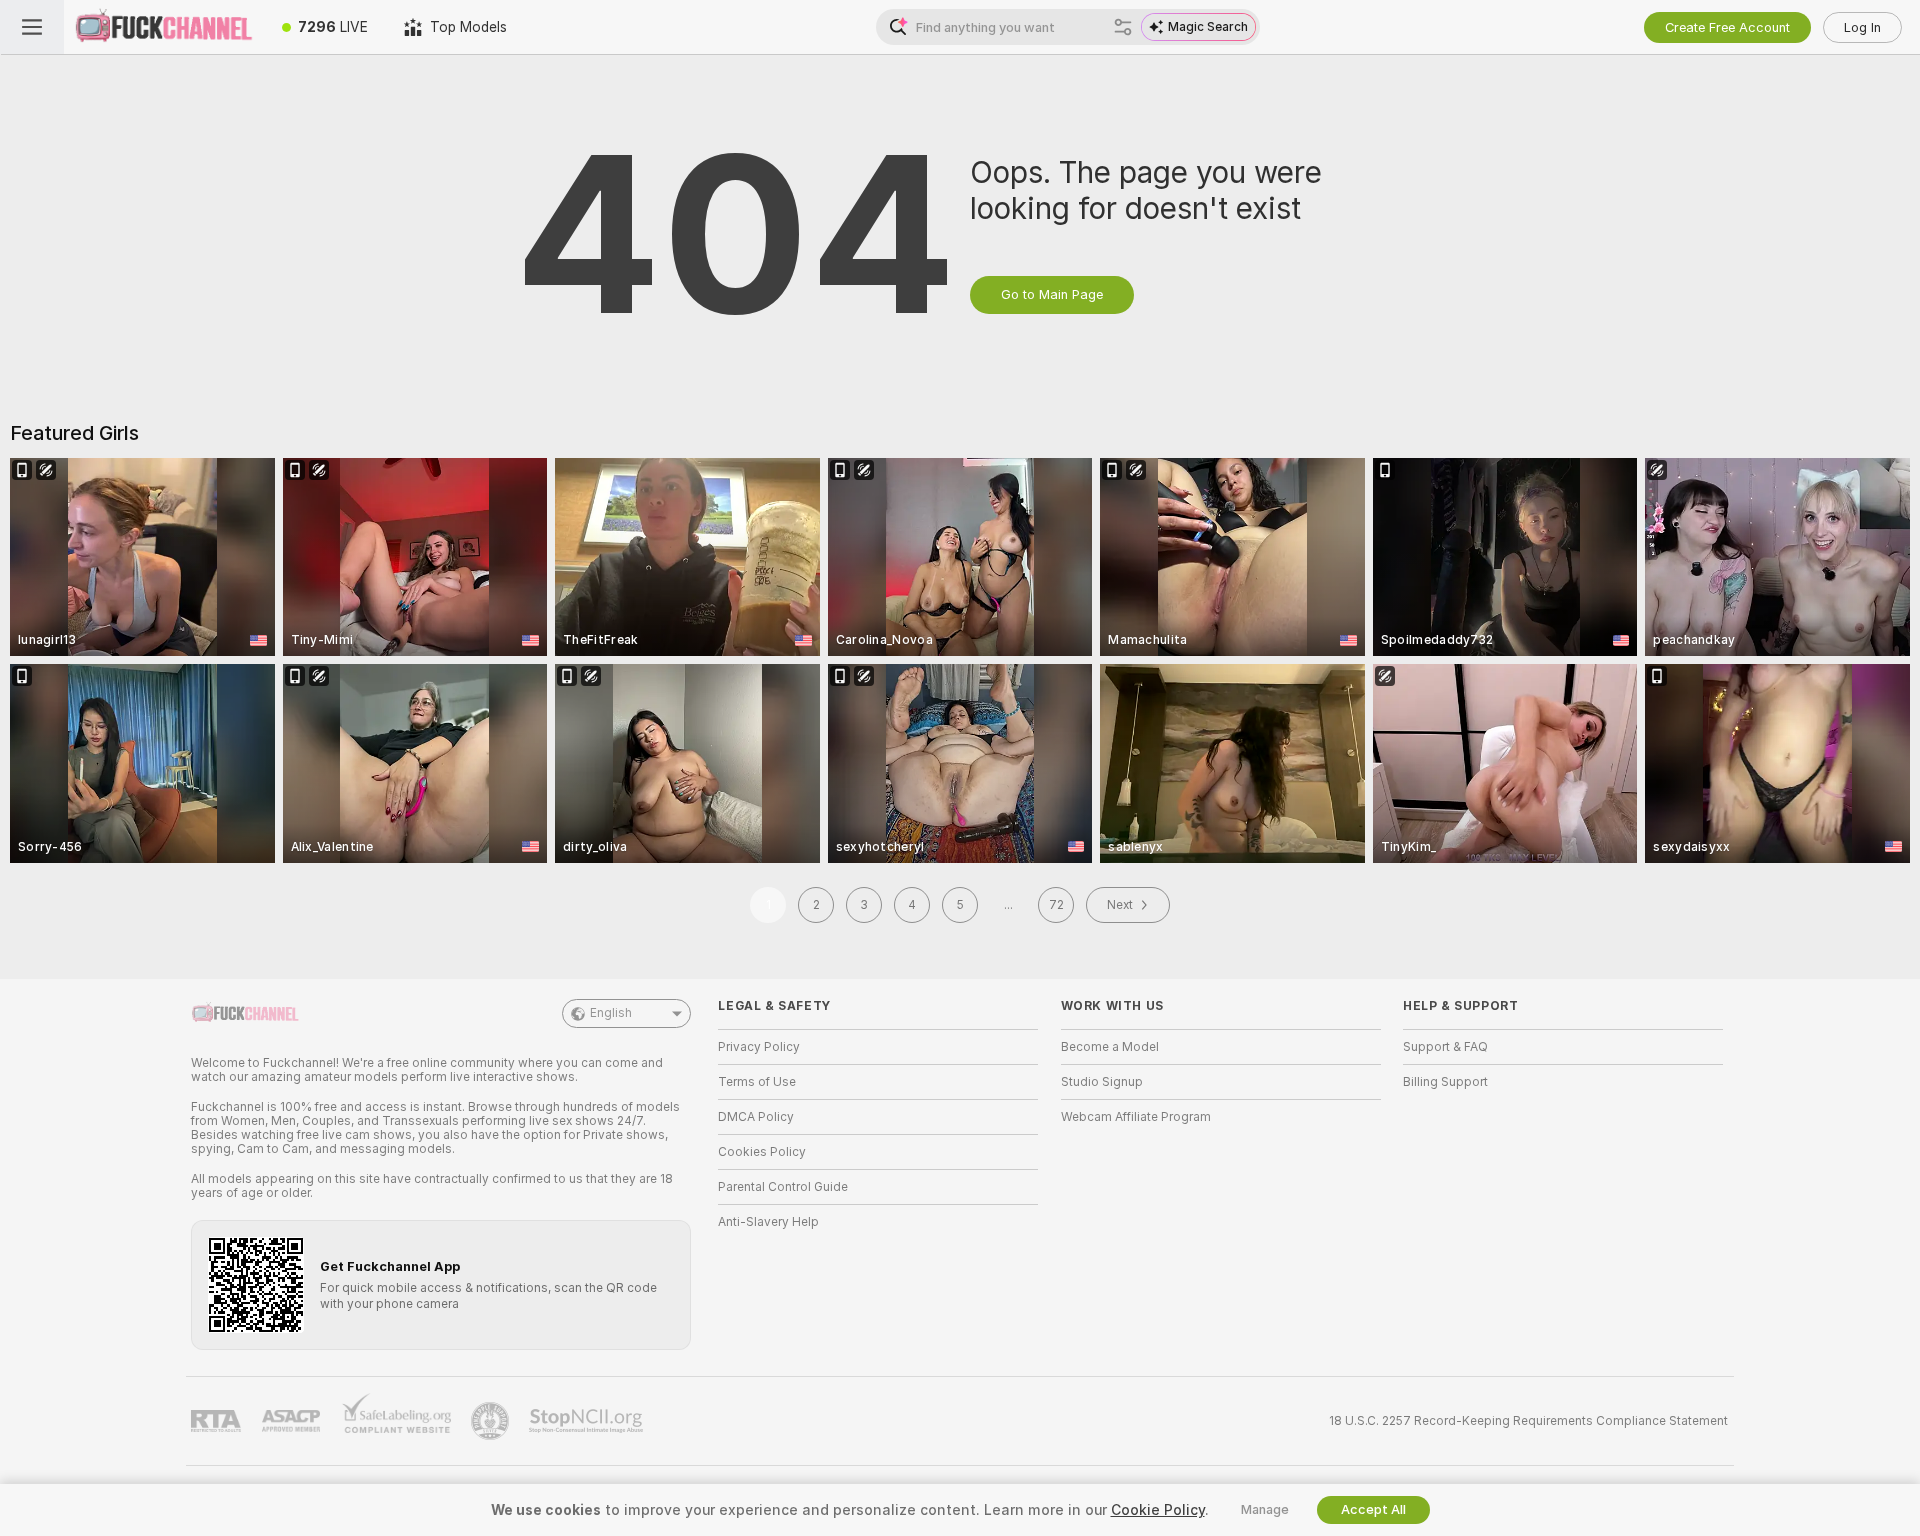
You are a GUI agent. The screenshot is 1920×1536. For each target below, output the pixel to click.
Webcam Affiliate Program (1136, 1117)
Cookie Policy (1158, 1510)
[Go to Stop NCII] (588, 1421)
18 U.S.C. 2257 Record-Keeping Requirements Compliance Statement (1528, 1421)
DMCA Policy (756, 1117)
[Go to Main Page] (164, 27)
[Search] (1123, 27)
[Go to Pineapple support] (492, 1421)
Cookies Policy (762, 1152)
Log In (1862, 27)
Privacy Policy (759, 1047)
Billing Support (1445, 1082)
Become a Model (1110, 1047)
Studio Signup (1102, 1082)
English (611, 1013)
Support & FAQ (1445, 1047)
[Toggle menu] (32, 27)
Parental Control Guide (783, 1187)
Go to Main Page (1052, 294)
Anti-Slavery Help (768, 1222)
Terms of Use (757, 1082)
